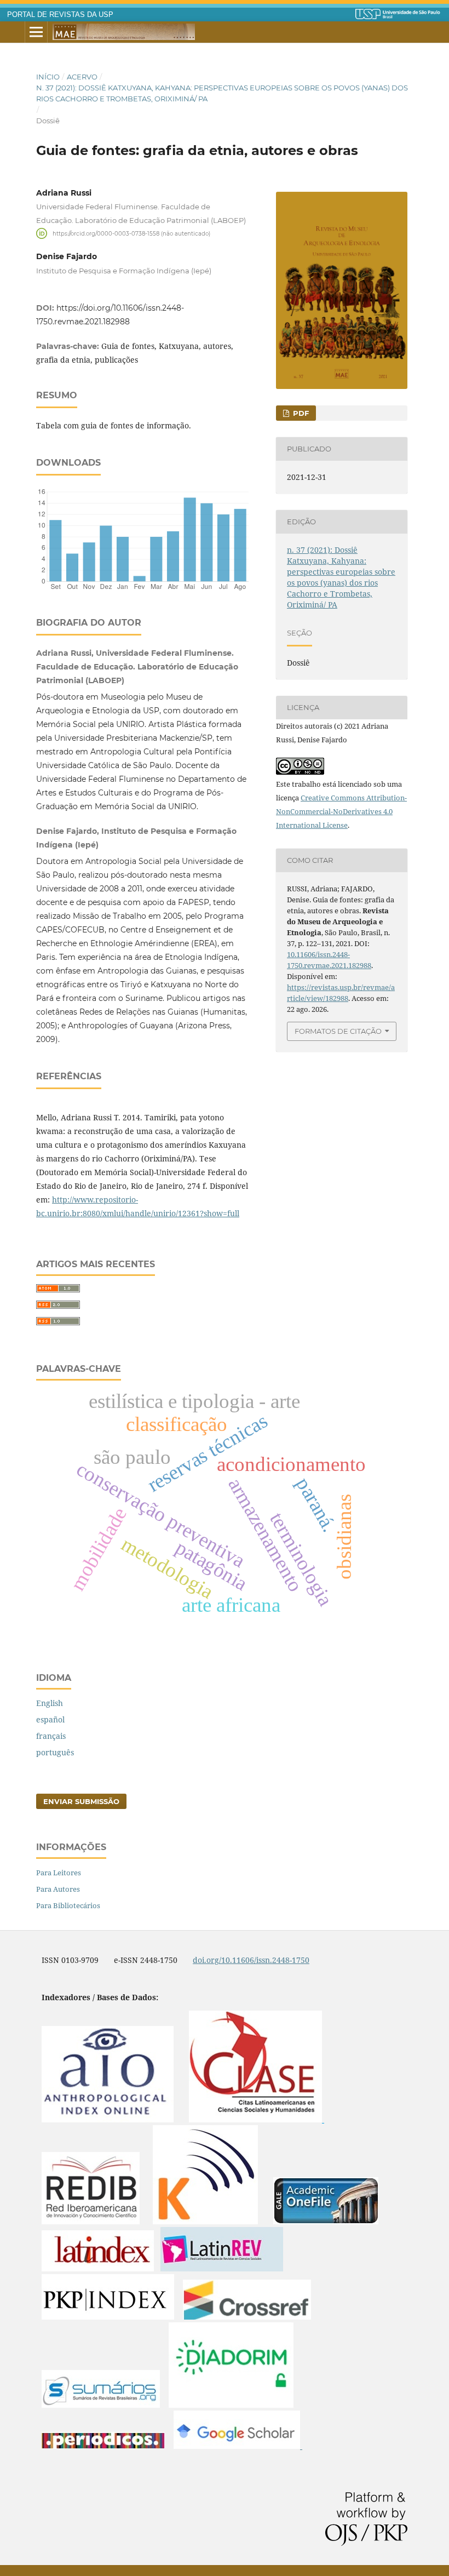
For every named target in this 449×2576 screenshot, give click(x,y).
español (50, 1719)
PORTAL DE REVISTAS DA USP (60, 15)
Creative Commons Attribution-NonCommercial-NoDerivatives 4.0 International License (341, 811)
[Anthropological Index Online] (108, 2119)
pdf (300, 413)
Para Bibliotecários (68, 1905)
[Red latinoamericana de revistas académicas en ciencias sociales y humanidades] (222, 2268)
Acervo (82, 77)
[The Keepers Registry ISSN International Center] (205, 2221)
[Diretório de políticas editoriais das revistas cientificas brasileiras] (231, 2405)
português (55, 1752)
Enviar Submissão (81, 1801)
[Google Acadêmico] (238, 2446)
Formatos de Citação (338, 1031)
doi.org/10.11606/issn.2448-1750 (251, 1960)
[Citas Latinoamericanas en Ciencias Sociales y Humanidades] (257, 2119)
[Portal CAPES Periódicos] (103, 2446)
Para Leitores (59, 1873)
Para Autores (58, 1889)
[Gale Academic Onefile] (326, 2221)
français (51, 1736)
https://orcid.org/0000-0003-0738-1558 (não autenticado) (131, 233)
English (50, 1703)
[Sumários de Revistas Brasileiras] (101, 2405)
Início (48, 77)
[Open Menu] (36, 32)
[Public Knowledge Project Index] (108, 2317)
